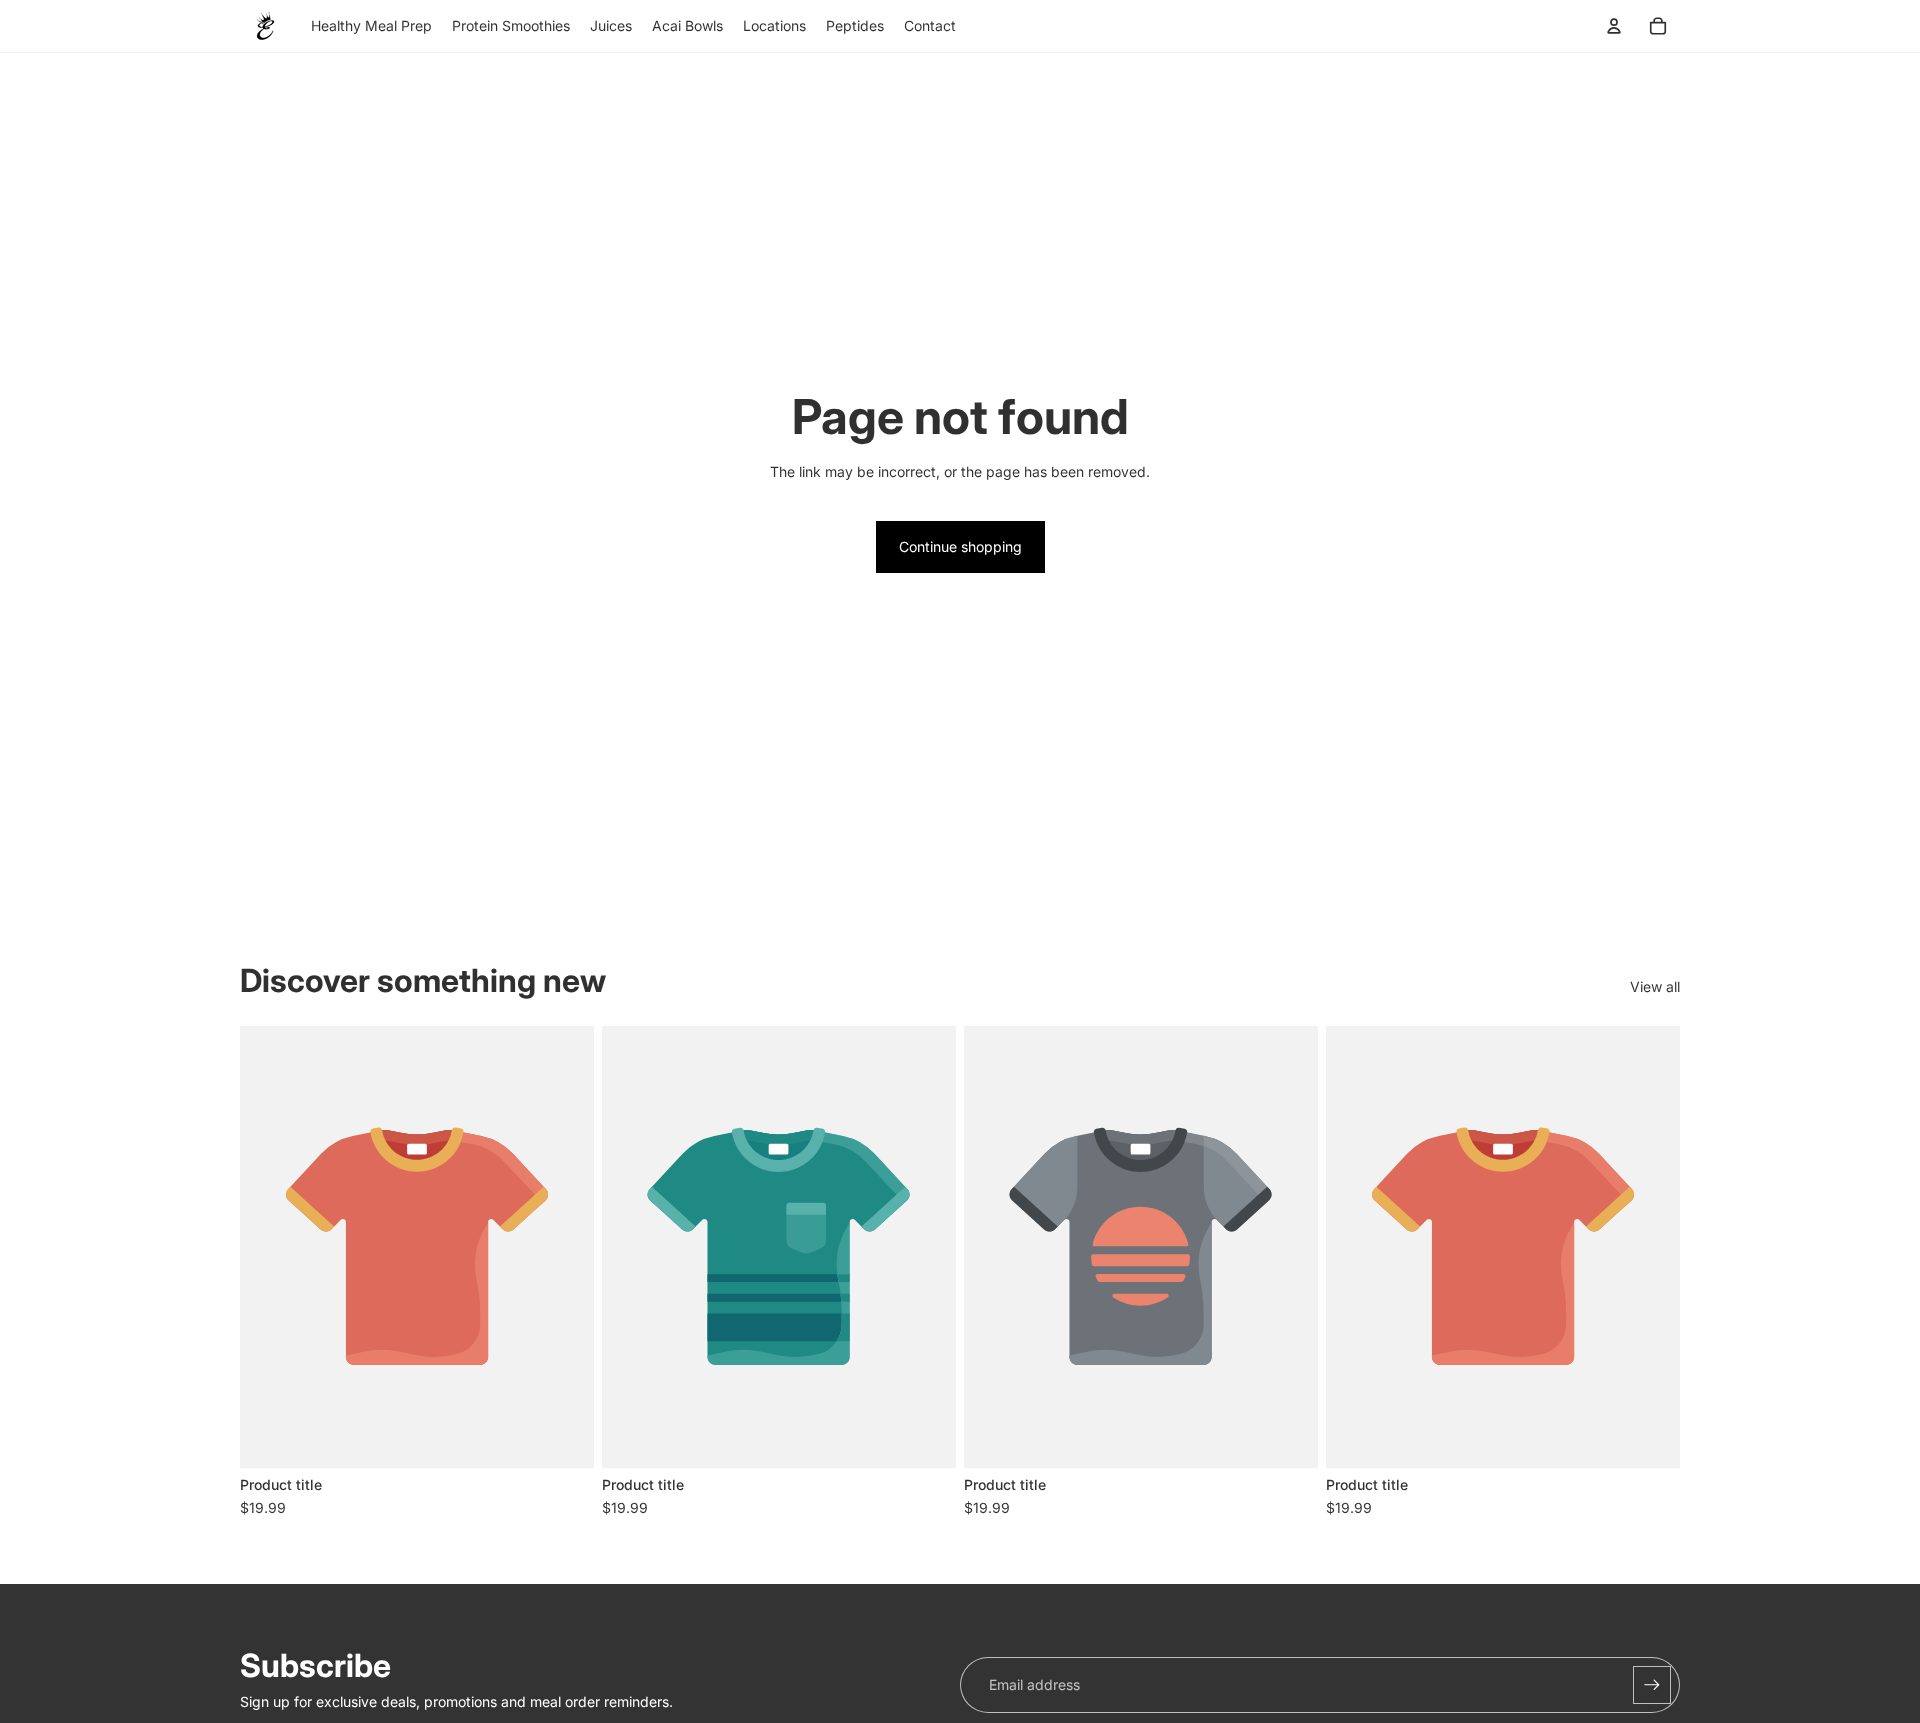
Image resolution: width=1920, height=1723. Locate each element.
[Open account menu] (1614, 26)
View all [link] (1655, 986)
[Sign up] (1652, 1685)
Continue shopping (960, 546)
